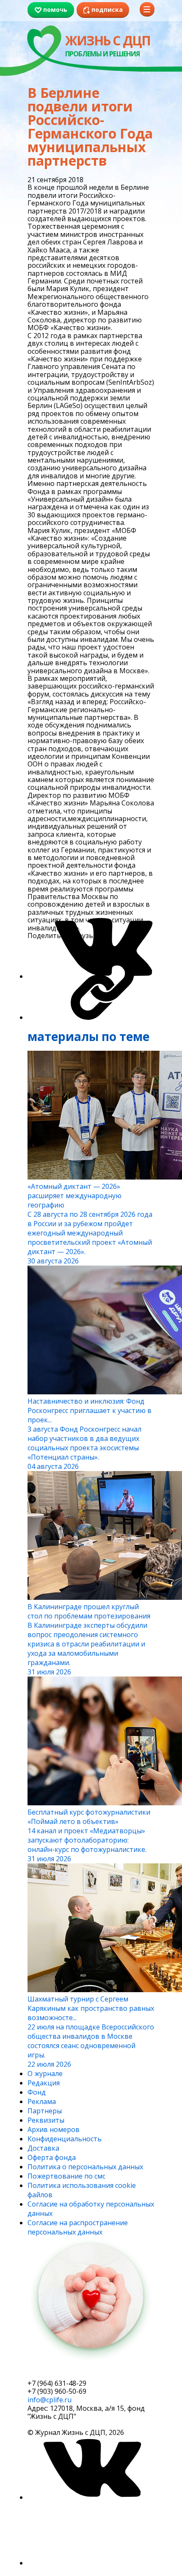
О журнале (45, 2074)
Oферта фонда (52, 2157)
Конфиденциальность (65, 2139)
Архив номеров (54, 2129)
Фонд (37, 2092)
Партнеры (45, 2111)
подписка (59, 2372)
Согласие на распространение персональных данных (78, 2227)
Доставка (43, 2148)
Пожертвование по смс (66, 2176)
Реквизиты (46, 2120)
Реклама (42, 2101)
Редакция (44, 2083)
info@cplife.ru (50, 2400)
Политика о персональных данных (85, 2167)
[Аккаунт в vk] (91, 2497)
